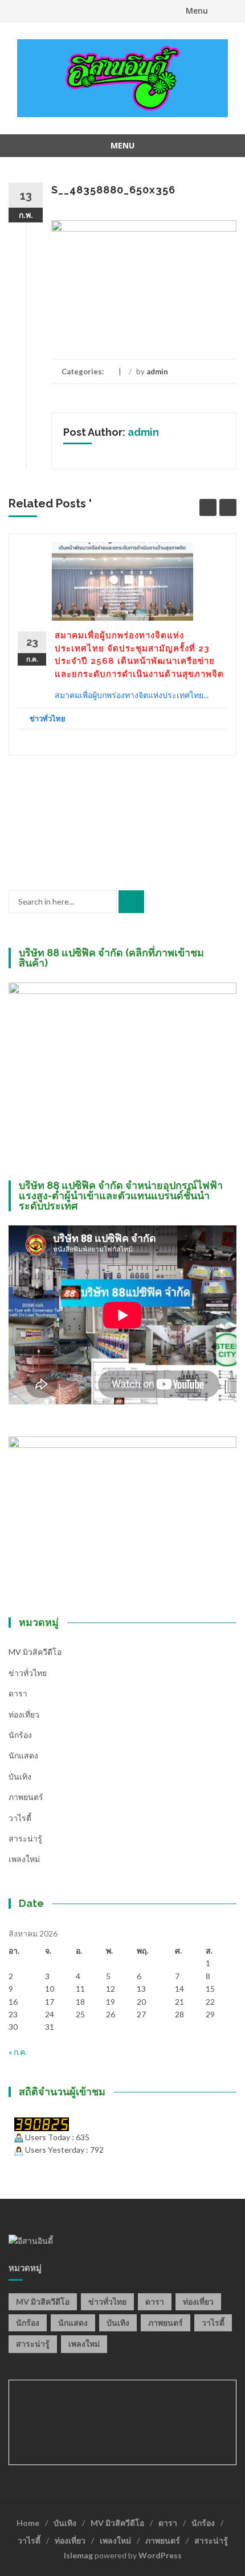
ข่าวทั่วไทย (48, 719)
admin (157, 371)
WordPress (160, 2555)
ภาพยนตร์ (26, 1797)
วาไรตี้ (20, 1818)
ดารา (18, 1693)
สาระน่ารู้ (25, 1838)
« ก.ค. (18, 2052)
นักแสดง (23, 1755)
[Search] (131, 902)
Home (28, 2523)
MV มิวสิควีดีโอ (35, 1652)
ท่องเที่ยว (24, 1714)
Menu (197, 11)
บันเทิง (20, 1776)
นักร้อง (20, 1735)
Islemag (78, 2555)
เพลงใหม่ (24, 1859)
